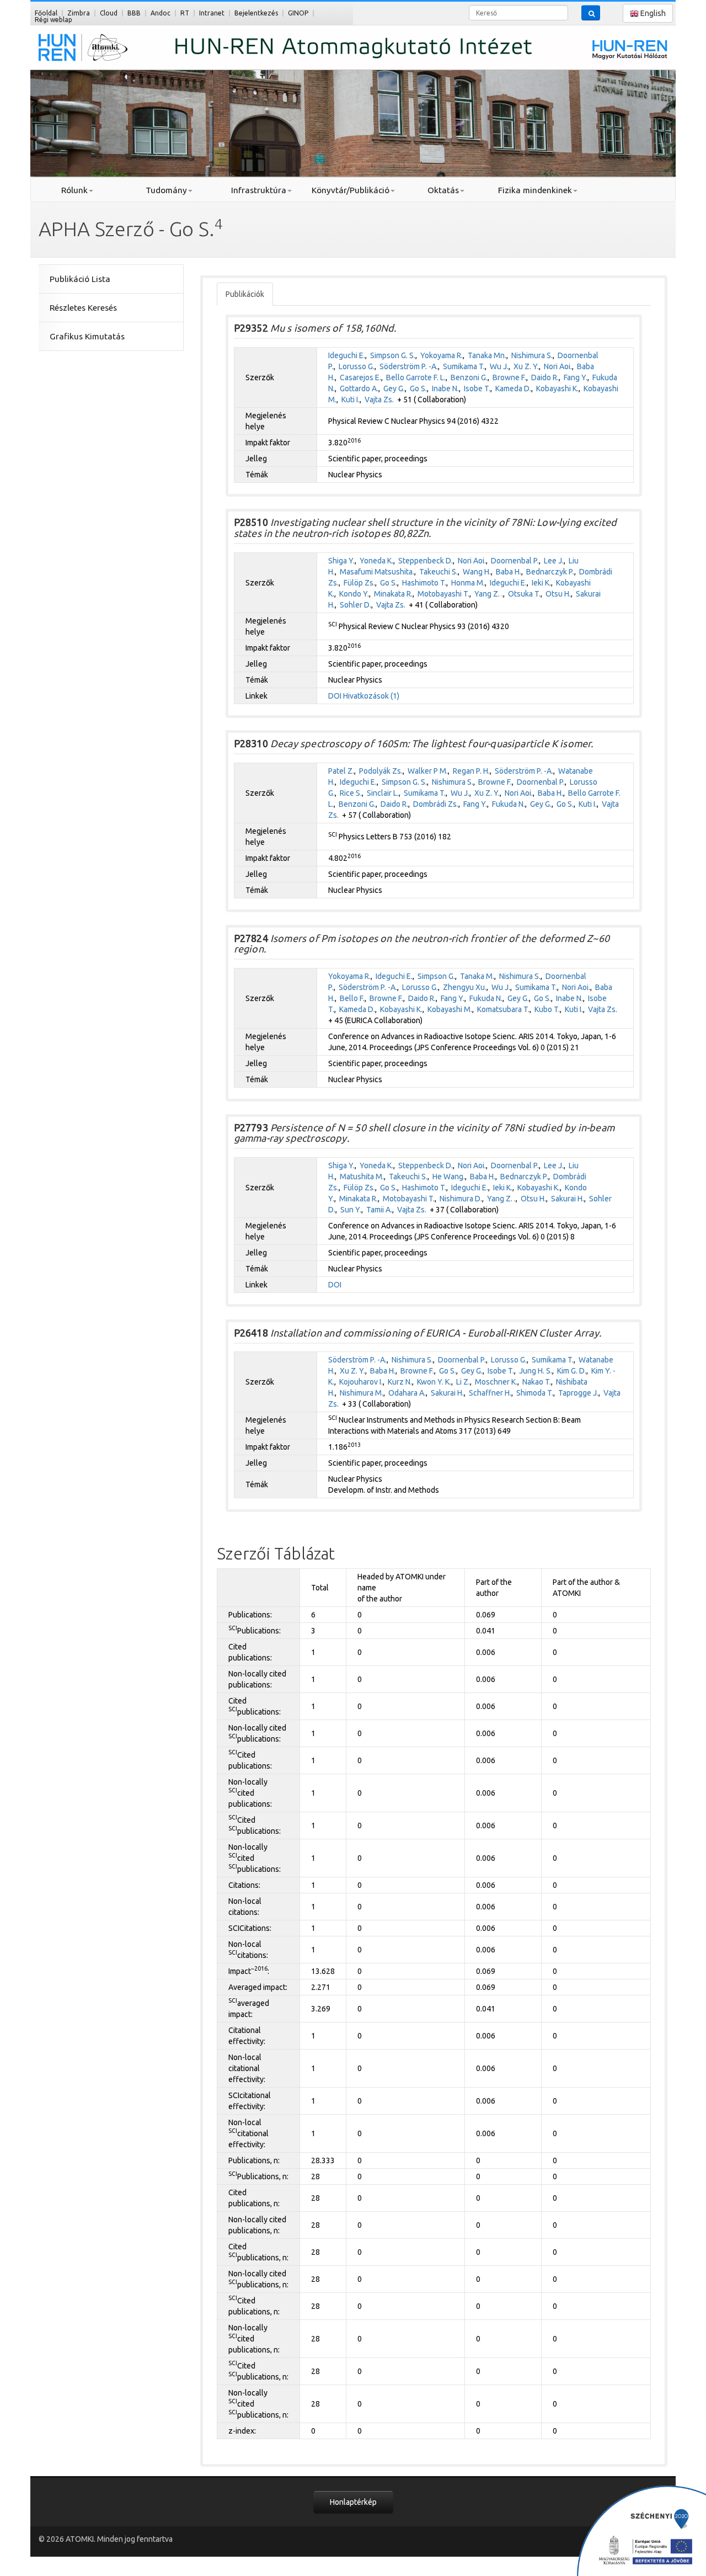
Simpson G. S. (393, 355)
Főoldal (46, 13)
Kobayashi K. (557, 388)
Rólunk (74, 190)
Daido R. (545, 377)
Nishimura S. (532, 355)
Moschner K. (496, 1382)
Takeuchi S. (438, 572)
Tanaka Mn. (487, 355)
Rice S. (351, 793)
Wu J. (499, 366)
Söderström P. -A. (409, 366)
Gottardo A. (359, 388)
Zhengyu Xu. (465, 987)
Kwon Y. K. (434, 1382)
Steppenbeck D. (426, 561)
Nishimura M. (362, 1393)
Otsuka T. (524, 594)
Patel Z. (341, 771)
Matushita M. (362, 1177)
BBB (134, 13)
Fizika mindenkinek (535, 190)
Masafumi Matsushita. (377, 572)
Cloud (109, 13)
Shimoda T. (535, 1393)
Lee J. (554, 561)
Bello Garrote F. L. (416, 377)
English (652, 13)
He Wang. (449, 1177)
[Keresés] (591, 13)
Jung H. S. (536, 1371)
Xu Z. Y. (526, 366)
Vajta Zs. (379, 400)
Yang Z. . (489, 594)
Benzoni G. (469, 377)
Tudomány (166, 190)
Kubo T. (547, 1009)
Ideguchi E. (347, 355)
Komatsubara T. (503, 1009)
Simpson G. (436, 976)
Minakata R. (393, 594)
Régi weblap (54, 20)
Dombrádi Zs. (436, 804)
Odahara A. (407, 1393)
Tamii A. (379, 1210)
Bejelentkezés (256, 13)
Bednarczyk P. (550, 572)
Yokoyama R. (442, 355)
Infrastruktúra (259, 190)
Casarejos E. (360, 377)
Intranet (212, 13)
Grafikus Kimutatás (87, 336)
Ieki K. (541, 583)
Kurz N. (400, 1382)
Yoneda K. (376, 561)
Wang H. (477, 572)
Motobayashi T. (443, 594)
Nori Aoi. (558, 366)
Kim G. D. (572, 1371)
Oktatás (443, 190)
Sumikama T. (464, 366)
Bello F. (352, 998)
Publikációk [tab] (245, 294)
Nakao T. (537, 1382)
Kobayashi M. (450, 1009)
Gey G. (394, 388)
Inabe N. (445, 388)
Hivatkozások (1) (371, 696)
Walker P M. (428, 771)
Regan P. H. (471, 771)
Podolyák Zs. (381, 771)
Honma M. (468, 583)
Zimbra (79, 13)
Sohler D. (355, 605)
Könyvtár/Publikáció (351, 190)
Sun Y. (351, 1210)
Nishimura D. (461, 1199)
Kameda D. (513, 388)
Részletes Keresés (83, 308)
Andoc (161, 13)
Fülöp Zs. (359, 583)
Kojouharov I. (361, 1382)
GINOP (298, 13)
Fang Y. (576, 377)
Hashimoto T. (424, 583)
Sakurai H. (568, 1199)
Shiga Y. (341, 561)
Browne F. (509, 377)
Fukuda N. (509, 804)
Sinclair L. (383, 793)
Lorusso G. (357, 366)
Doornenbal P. (515, 561)
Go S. (418, 388)
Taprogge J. (578, 1393)
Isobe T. (477, 388)
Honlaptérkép (353, 2502)
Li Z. (463, 1382)
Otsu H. (558, 594)
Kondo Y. (354, 594)
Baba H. (509, 572)
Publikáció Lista (80, 279)
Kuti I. (351, 400)
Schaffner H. (490, 1393)
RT (185, 13)
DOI (335, 696)
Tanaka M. (477, 976)
